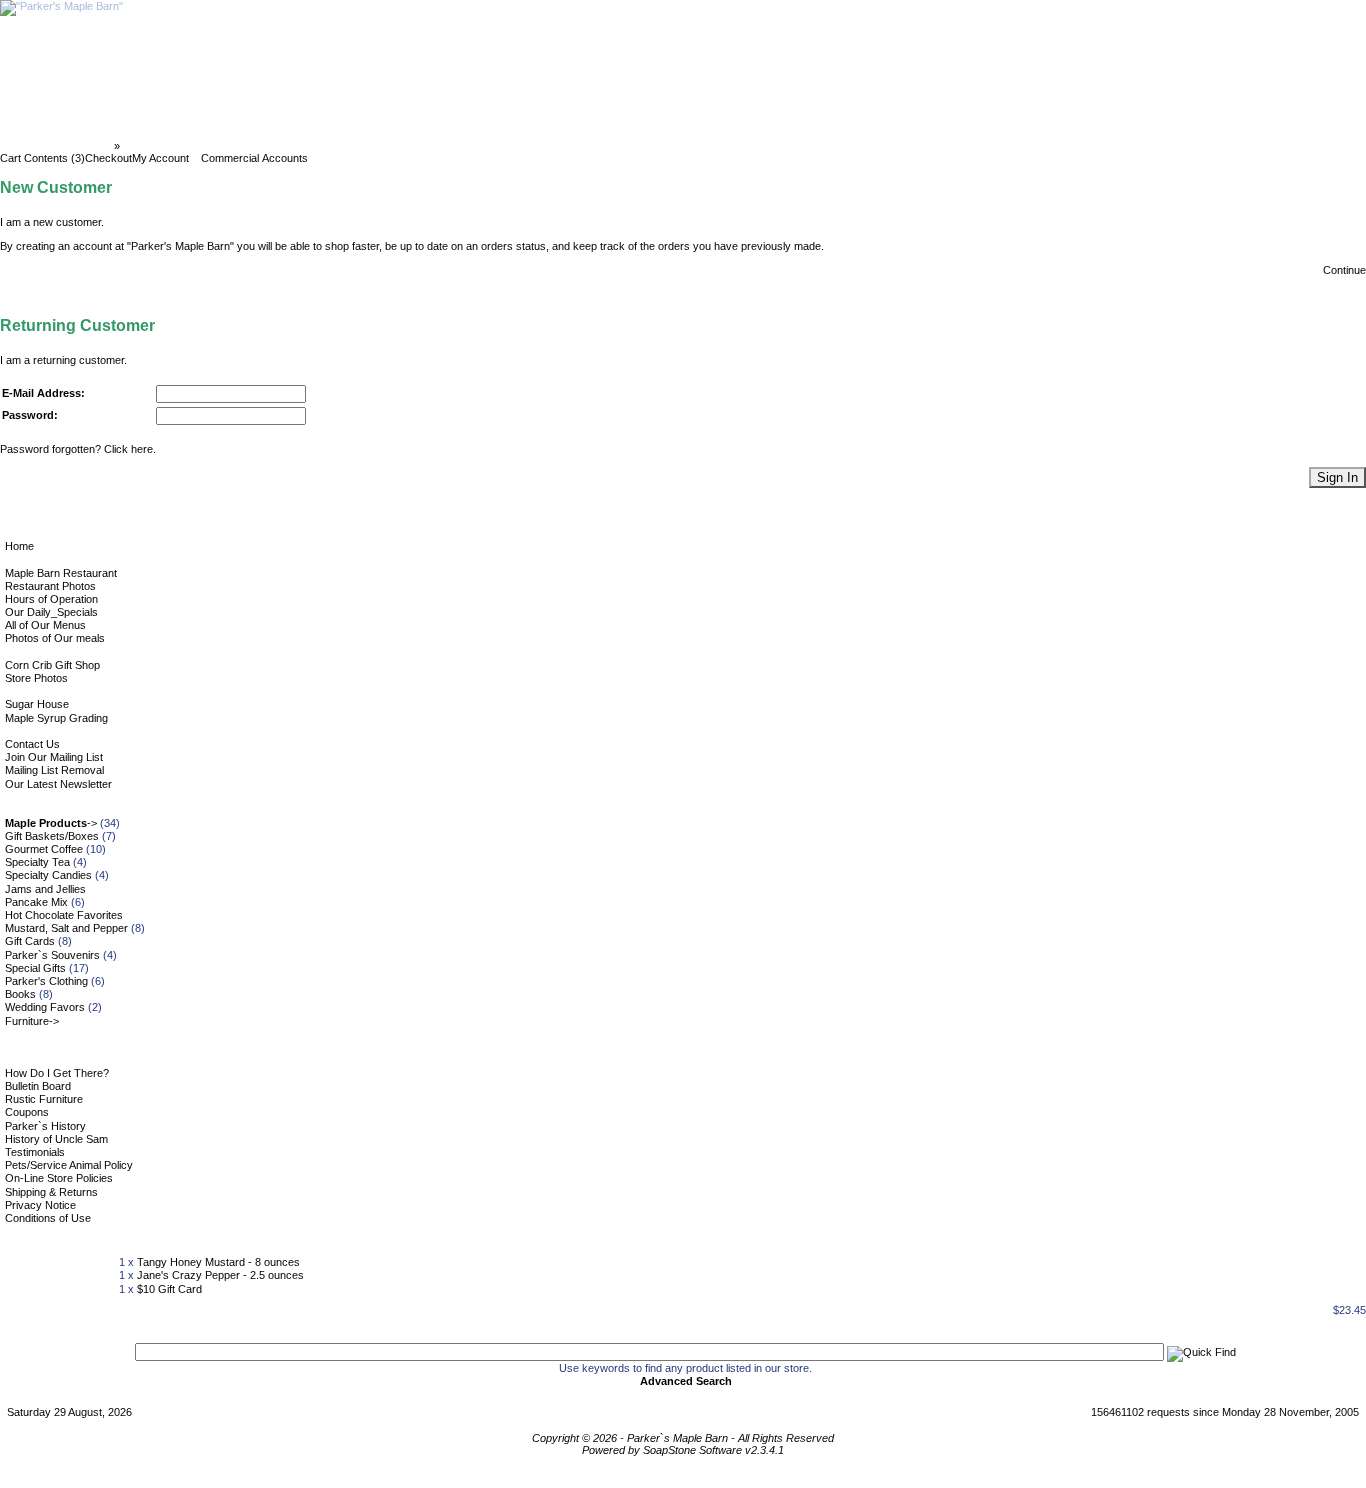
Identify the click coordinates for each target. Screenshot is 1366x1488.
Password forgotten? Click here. (78, 449)
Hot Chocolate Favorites (64, 915)
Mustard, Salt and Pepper (66, 928)
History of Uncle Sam (56, 1139)
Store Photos (36, 678)
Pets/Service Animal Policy (69, 1165)
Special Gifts (35, 968)
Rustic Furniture (44, 1099)
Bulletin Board (38, 1086)
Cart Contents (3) (42, 158)
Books (20, 994)
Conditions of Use (48, 1218)
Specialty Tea (37, 862)
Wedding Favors (45, 1007)
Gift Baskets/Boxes (52, 836)
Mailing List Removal (54, 770)
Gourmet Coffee (44, 849)
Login (138, 146)
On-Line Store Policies (59, 1178)
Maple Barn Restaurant (61, 573)
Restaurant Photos (50, 586)
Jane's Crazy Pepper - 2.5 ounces (220, 1275)
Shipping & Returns (51, 1192)
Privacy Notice (40, 1205)
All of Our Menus (45, 625)
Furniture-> (32, 1021)
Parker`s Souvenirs (52, 955)
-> (51, 823)
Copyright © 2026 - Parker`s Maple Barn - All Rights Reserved (683, 1438)
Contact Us (32, 744)
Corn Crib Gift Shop (52, 665)
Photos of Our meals (55, 638)
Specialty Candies (48, 875)
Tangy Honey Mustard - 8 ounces (218, 1262)
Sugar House (37, 704)
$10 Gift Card (169, 1289)
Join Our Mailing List (54, 757)
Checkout (108, 158)
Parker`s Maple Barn (58, 146)
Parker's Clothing (46, 981)
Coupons (27, 1112)
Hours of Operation (51, 599)
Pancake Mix (36, 902)
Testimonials (35, 1152)
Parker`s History (45, 1126)
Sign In (1337, 477)
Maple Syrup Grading (56, 718)
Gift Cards (30, 941)
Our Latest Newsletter (58, 784)
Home (19, 546)
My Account (160, 158)
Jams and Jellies (45, 889)
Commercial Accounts (254, 158)
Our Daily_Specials (51, 612)
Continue (1344, 270)
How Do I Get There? (57, 1073)
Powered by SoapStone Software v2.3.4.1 (683, 1450)
